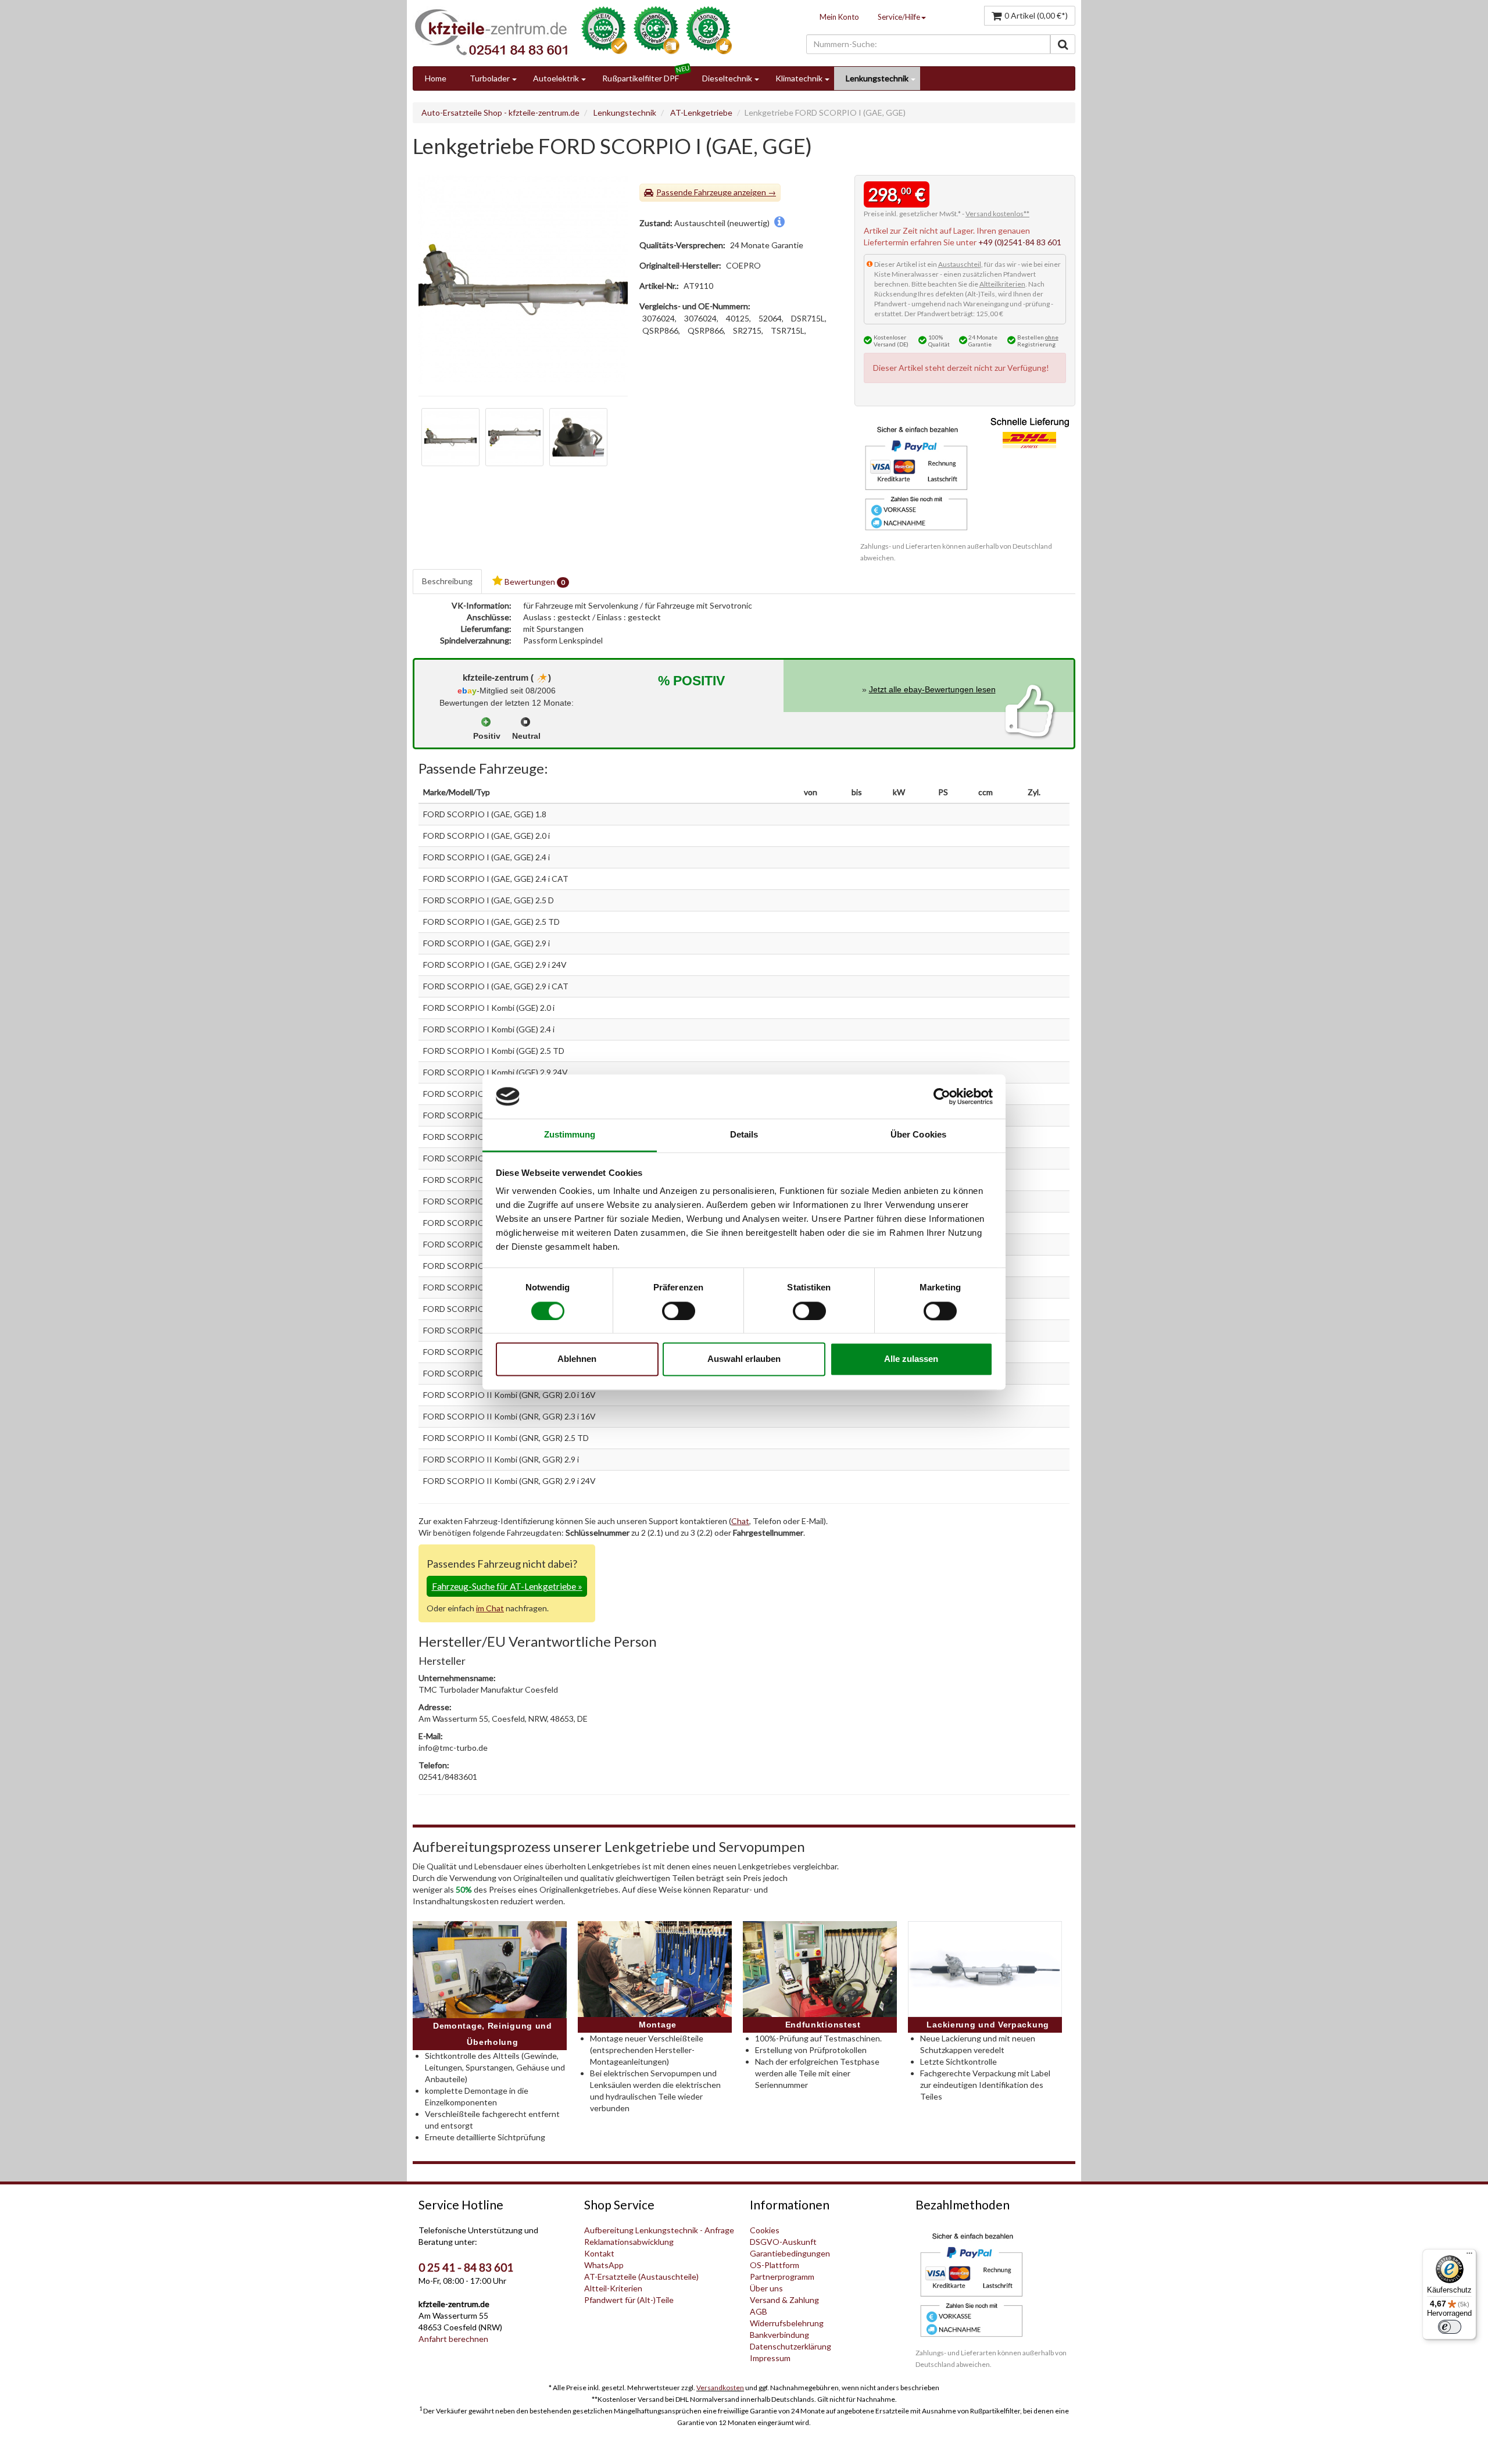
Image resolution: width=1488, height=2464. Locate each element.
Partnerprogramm (782, 2277)
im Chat (490, 1608)
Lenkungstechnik (877, 78)
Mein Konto (839, 17)
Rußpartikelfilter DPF (641, 78)
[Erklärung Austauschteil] (779, 223)
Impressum (770, 2358)
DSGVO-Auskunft (783, 2242)
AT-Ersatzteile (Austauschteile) (641, 2277)
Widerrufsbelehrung (787, 2323)
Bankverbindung (779, 2335)
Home (436, 78)
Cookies (765, 2230)
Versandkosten (720, 2388)
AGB (759, 2311)
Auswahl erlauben (744, 1359)
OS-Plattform (775, 2265)
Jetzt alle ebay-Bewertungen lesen (932, 689)
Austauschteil (960, 264)
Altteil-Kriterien (613, 2288)
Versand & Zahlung (784, 2300)
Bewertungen (534, 582)
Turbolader (490, 78)
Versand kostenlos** (997, 214)
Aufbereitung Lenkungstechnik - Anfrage (659, 2230)
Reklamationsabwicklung (629, 2242)
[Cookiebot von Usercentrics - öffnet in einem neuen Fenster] (942, 1096)
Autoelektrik (556, 78)
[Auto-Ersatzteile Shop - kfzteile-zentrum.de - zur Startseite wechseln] (491, 32)
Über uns (766, 2288)
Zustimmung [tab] (570, 1135)
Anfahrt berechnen (453, 2339)
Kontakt (599, 2253)
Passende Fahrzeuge (694, 192)
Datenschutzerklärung (791, 2346)
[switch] (679, 1311)
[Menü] (1469, 2256)
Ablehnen (577, 1359)
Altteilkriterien (1002, 284)
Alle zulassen (911, 1359)
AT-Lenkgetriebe (701, 112)
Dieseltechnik (727, 78)
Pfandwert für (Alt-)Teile (629, 2300)
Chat (740, 1521)
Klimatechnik (799, 78)
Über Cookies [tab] (918, 1135)
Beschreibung (447, 581)
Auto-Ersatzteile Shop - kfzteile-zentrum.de (500, 112)
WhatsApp (604, 2265)
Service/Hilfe (899, 17)
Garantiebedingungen (790, 2253)
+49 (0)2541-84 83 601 (1020, 242)
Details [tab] (744, 1135)
